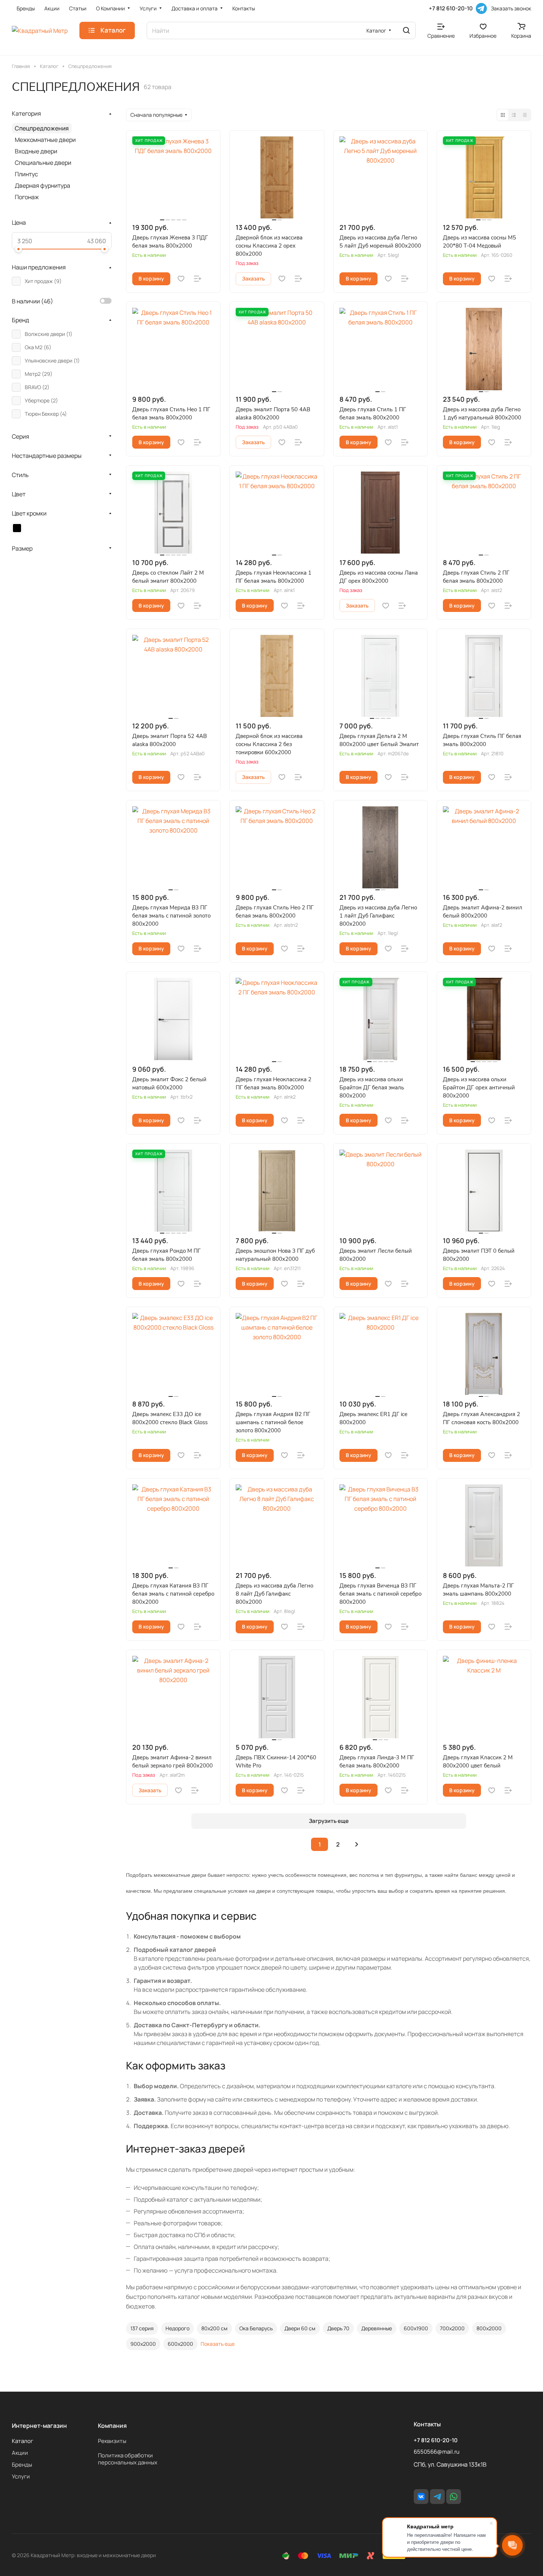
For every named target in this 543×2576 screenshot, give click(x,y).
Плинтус (26, 174)
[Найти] (406, 30)
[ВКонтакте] (421, 2497)
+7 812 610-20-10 (451, 8)
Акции (20, 2453)
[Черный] (17, 528)
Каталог (23, 2441)
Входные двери (36, 151)
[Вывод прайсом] (525, 115)
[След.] (356, 1844)
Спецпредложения (42, 128)
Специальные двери (43, 163)
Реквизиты (112, 2441)
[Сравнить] (198, 279)
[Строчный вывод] (514, 115)
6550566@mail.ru (437, 2452)
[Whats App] (454, 2497)
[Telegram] (481, 8)
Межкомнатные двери (45, 140)
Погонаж (27, 197)
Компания (112, 2426)
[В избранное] (181, 279)
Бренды (22, 2465)
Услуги (21, 2476)
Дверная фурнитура (42, 186)
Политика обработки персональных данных (128, 2459)
